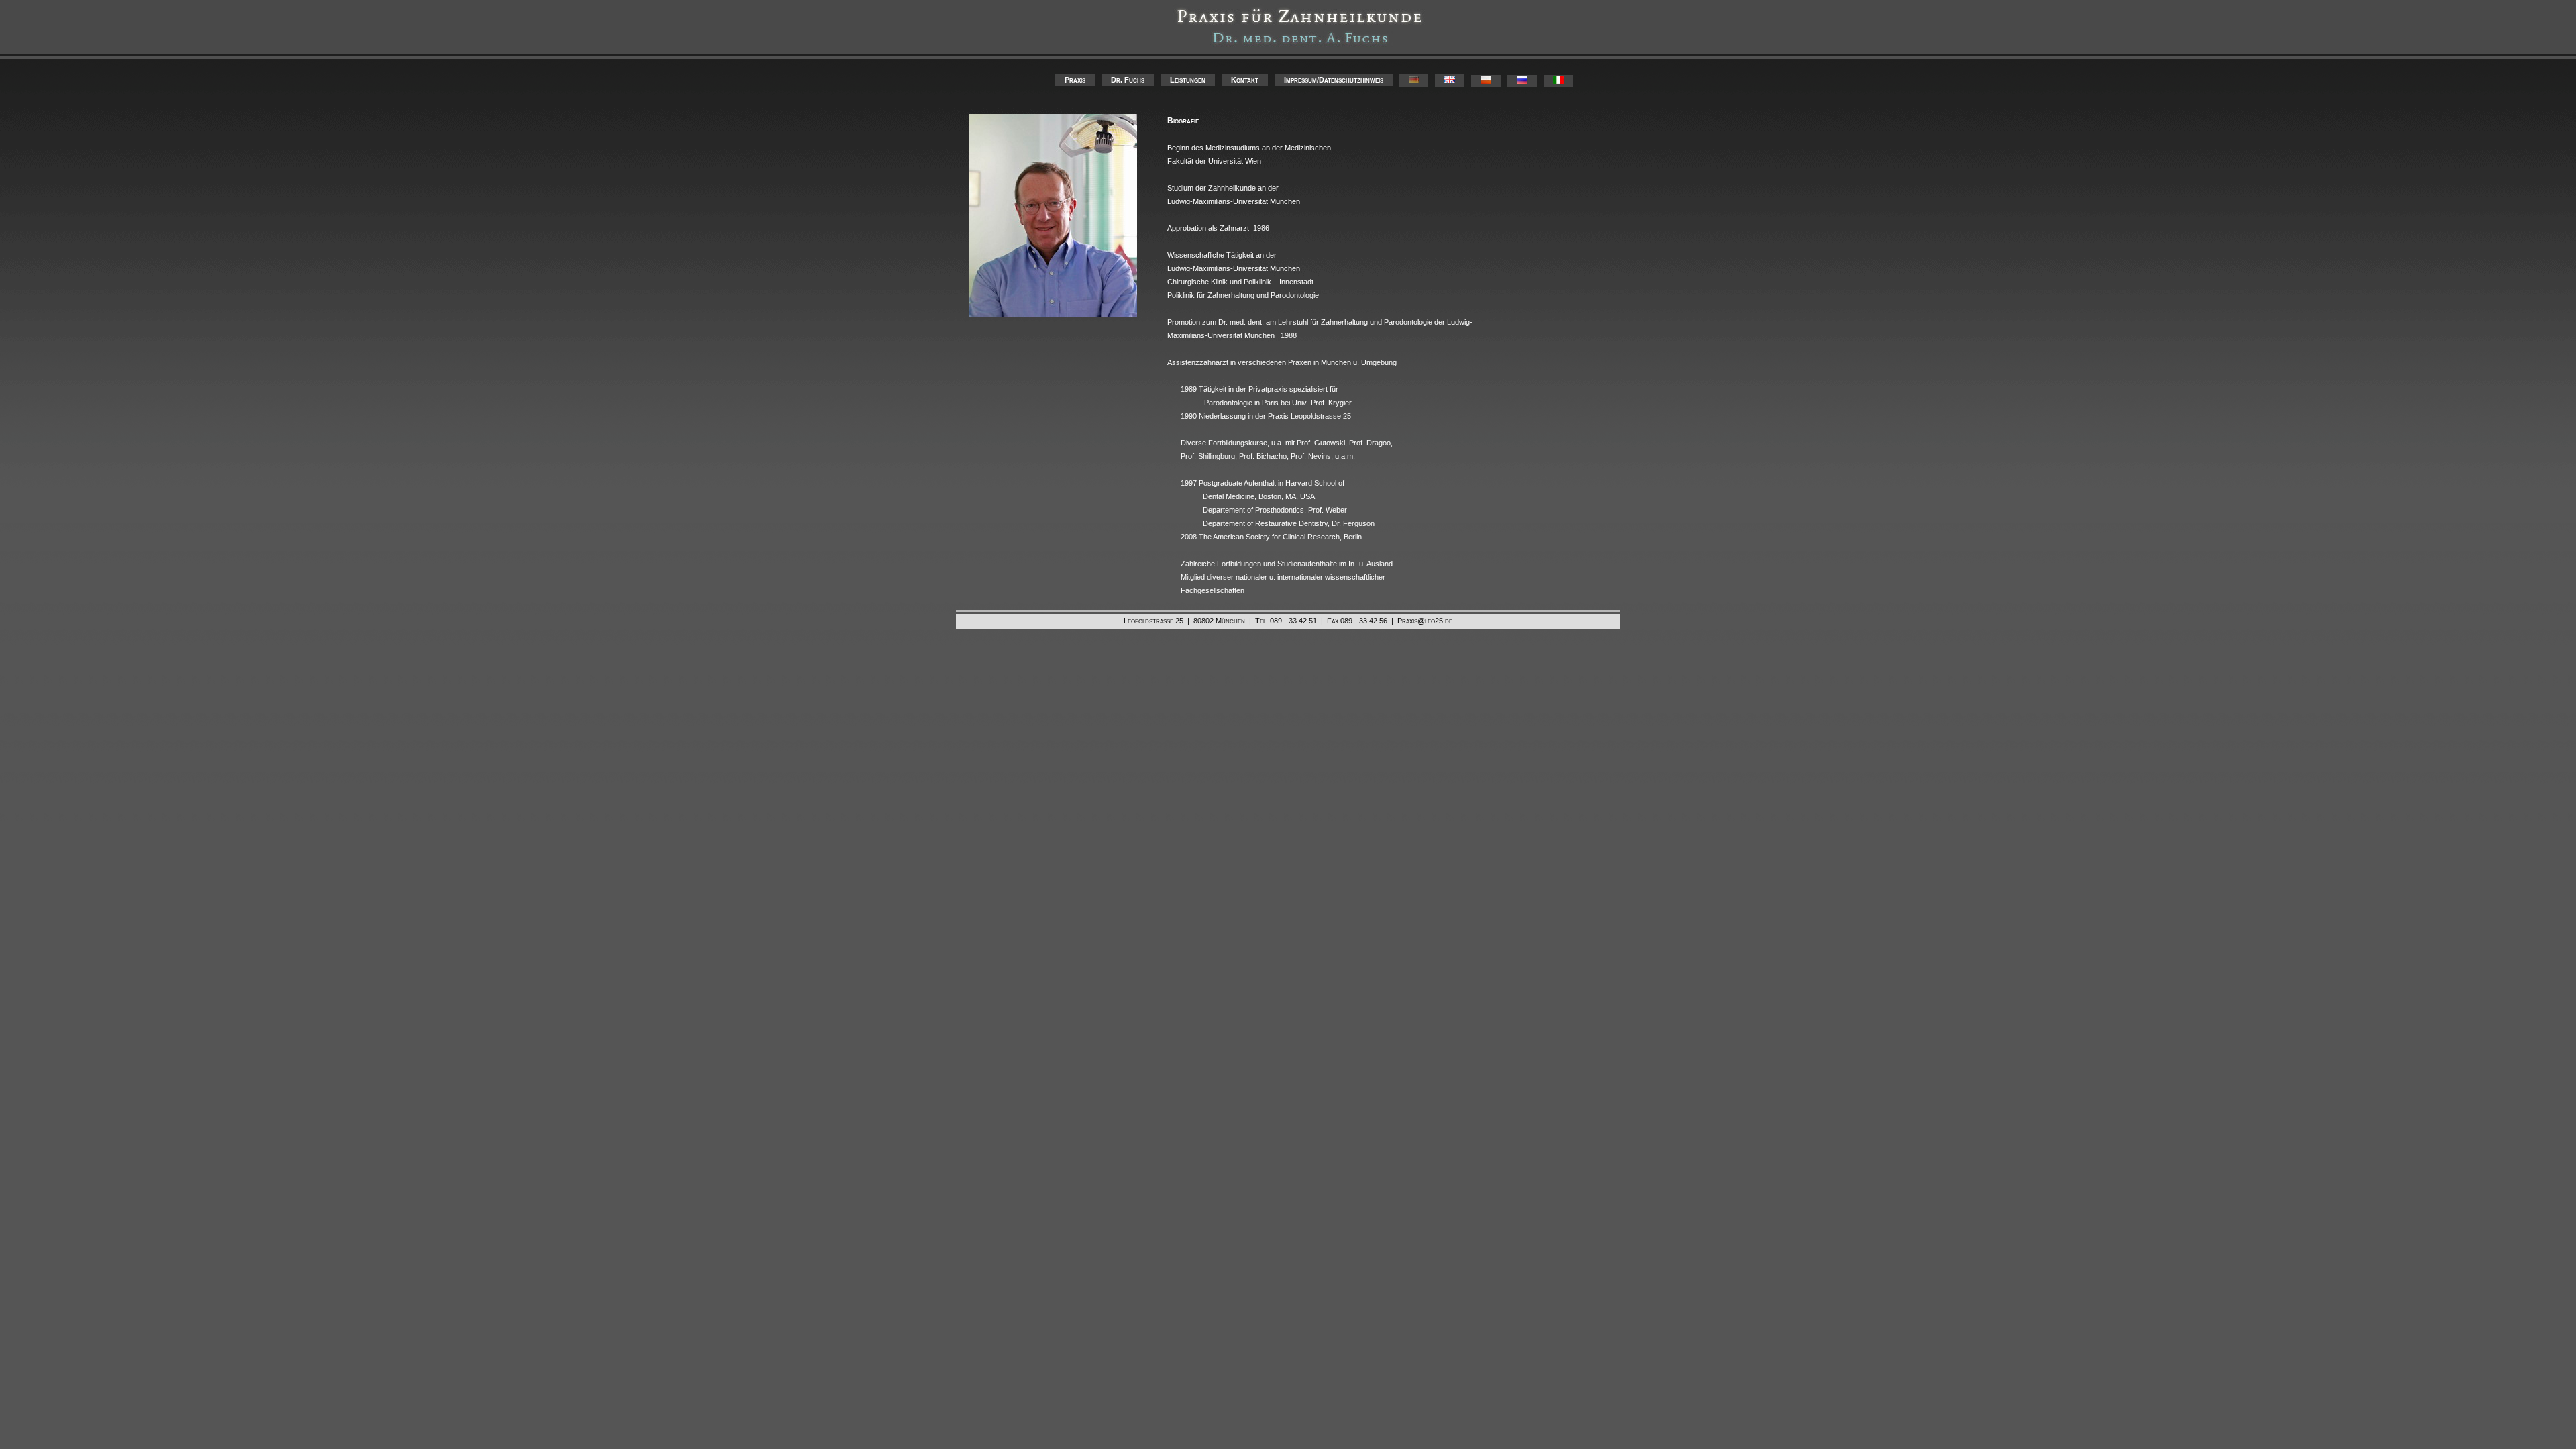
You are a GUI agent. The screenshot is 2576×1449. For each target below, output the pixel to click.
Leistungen (1188, 80)
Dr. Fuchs (1128, 80)
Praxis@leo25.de (1425, 621)
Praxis (1075, 80)
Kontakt (1245, 80)
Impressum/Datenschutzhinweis (1334, 80)
